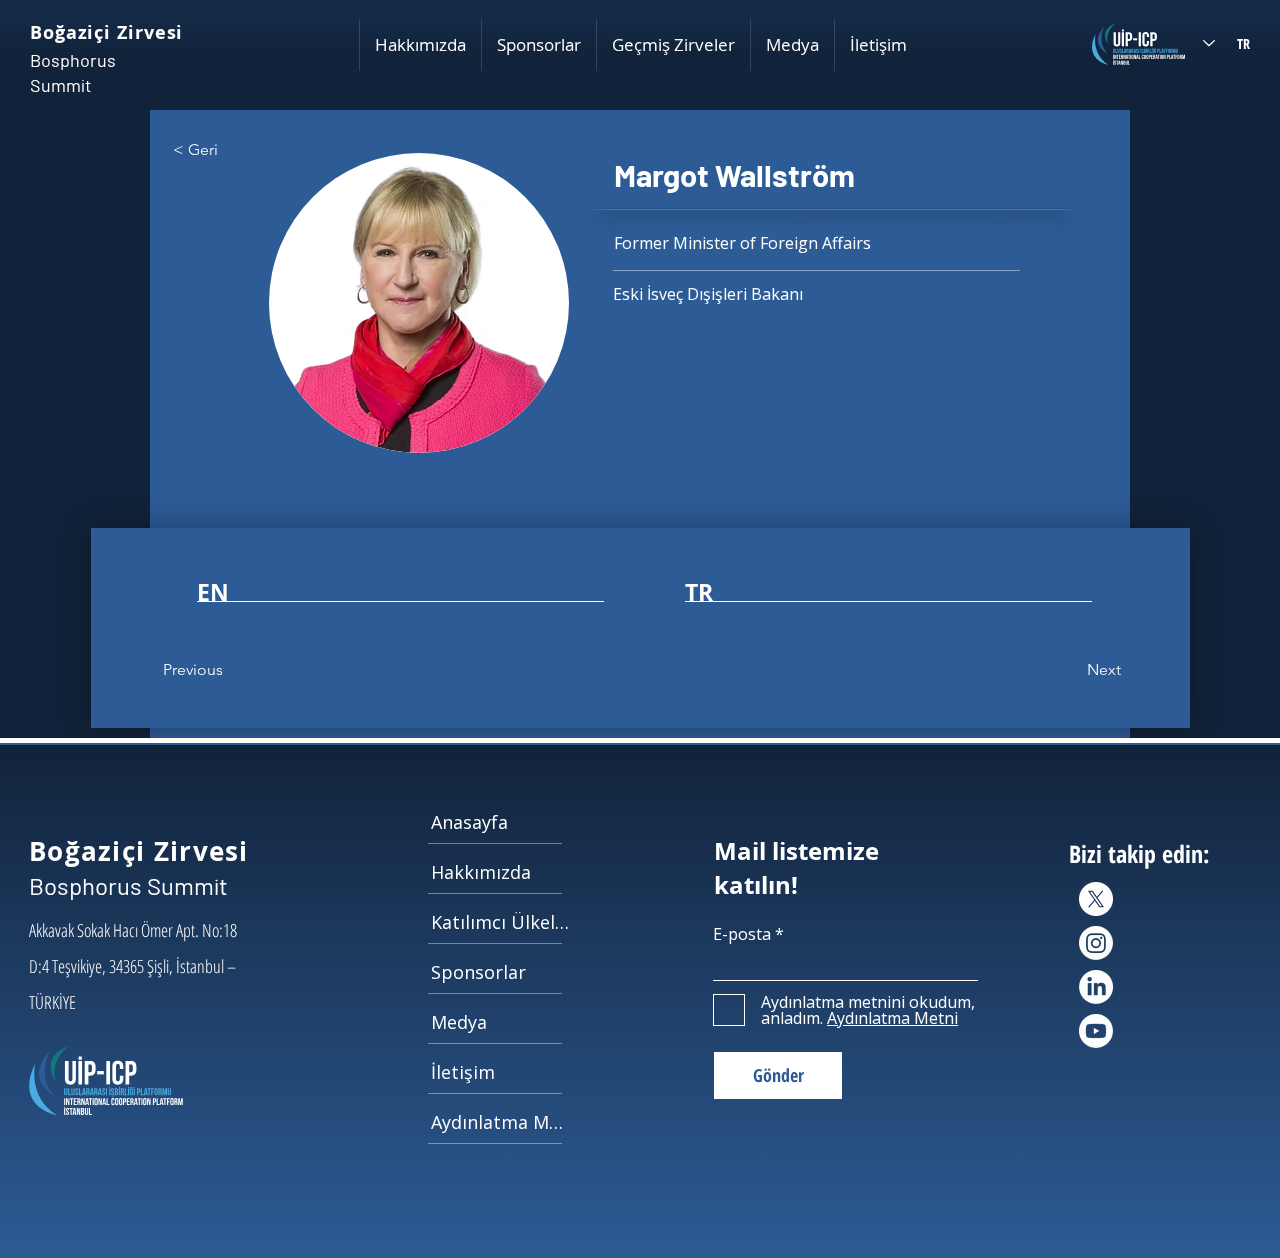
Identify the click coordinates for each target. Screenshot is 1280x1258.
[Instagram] (1096, 943)
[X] (1096, 899)
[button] (420, 45)
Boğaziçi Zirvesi (106, 32)
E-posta (742, 934)
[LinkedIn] (1096, 987)
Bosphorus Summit (128, 885)
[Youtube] (1096, 1031)
